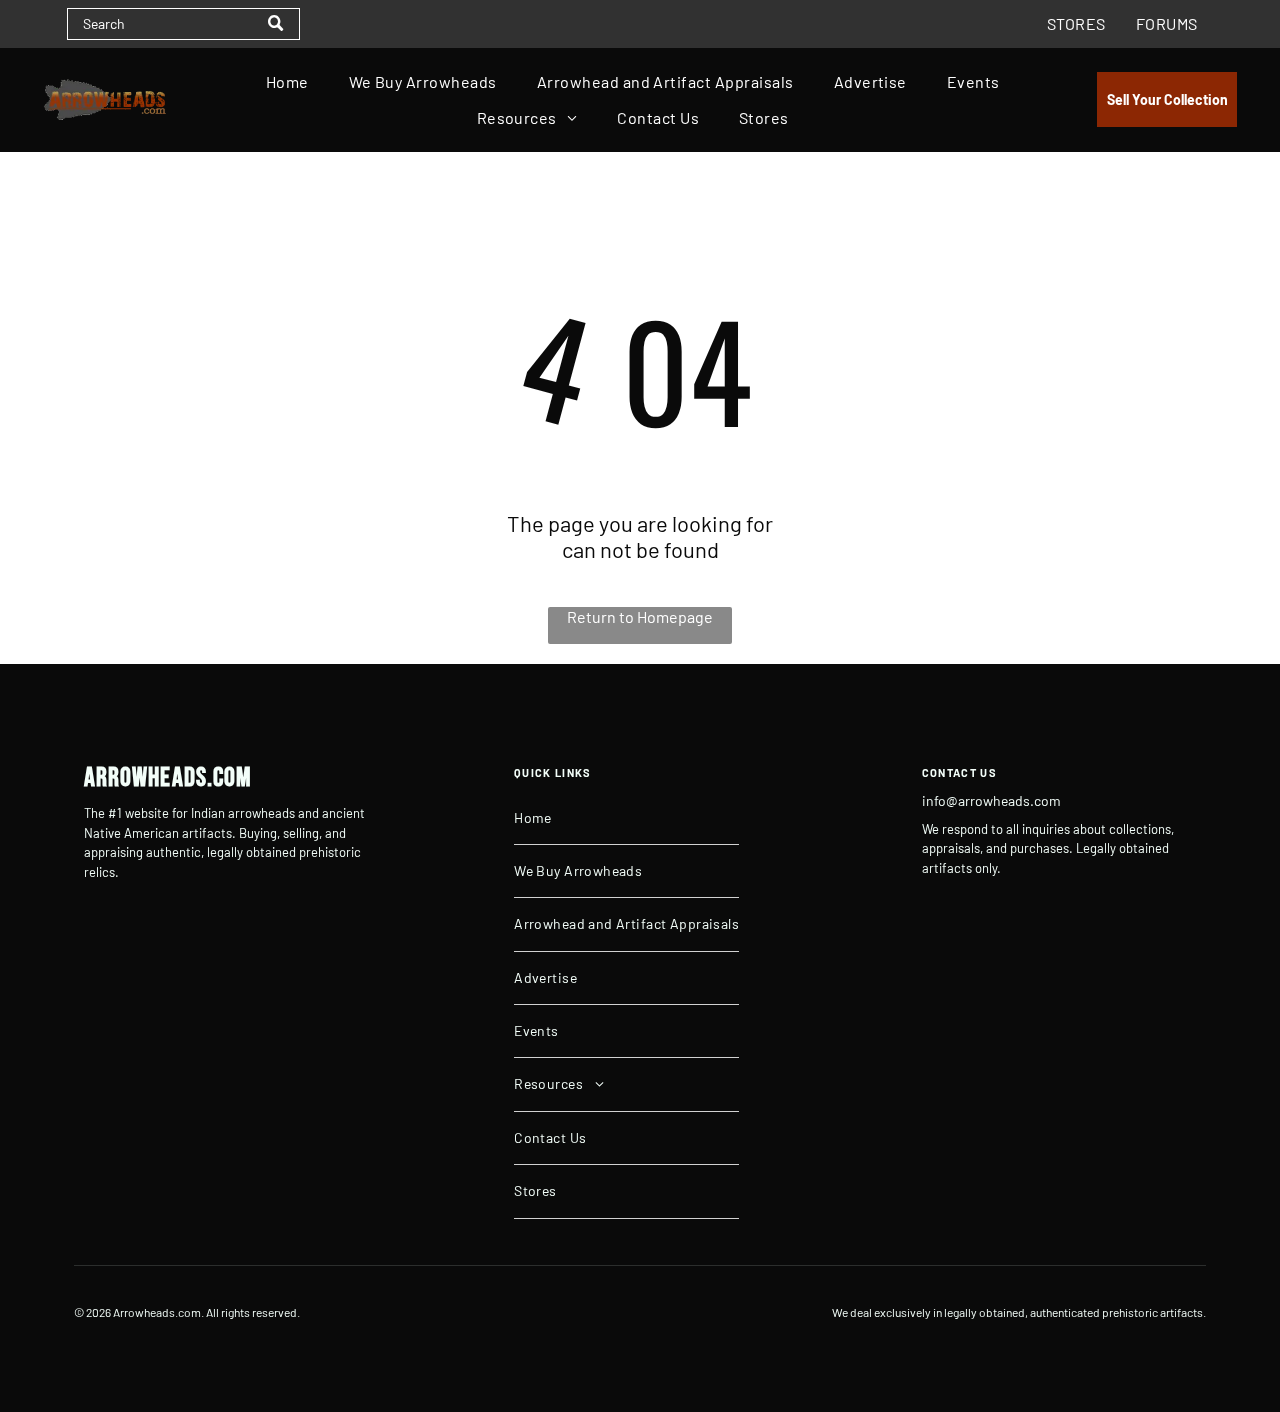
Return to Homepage (640, 616)
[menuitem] (1076, 24)
